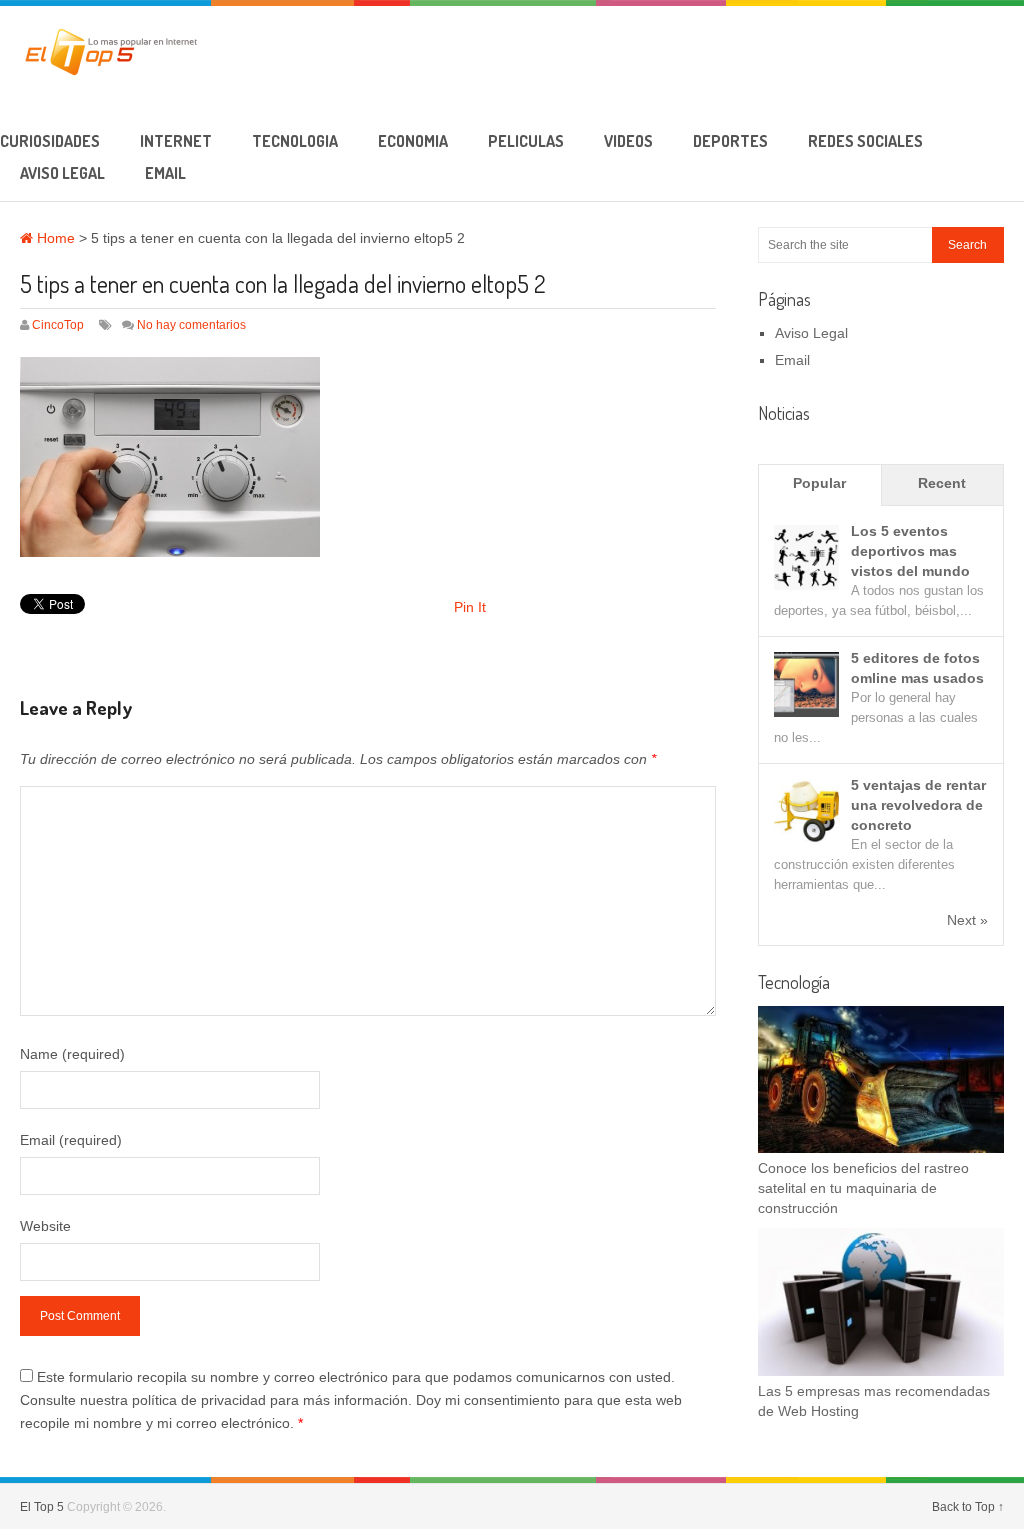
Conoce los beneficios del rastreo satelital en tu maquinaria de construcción (863, 1188)
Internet (176, 141)
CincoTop (58, 325)
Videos (628, 141)
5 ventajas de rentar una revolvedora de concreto (918, 805)
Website (45, 1226)
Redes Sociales (865, 141)
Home (54, 238)
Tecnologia (295, 141)
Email (165, 173)
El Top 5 (42, 1507)
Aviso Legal (62, 173)
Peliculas (526, 141)
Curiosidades (50, 141)
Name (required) (72, 1054)
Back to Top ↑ (968, 1507)
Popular (819, 483)
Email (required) (71, 1140)
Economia (413, 141)
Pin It (470, 607)
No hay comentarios (191, 325)
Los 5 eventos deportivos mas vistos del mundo (910, 551)
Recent (942, 483)
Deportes (730, 141)
